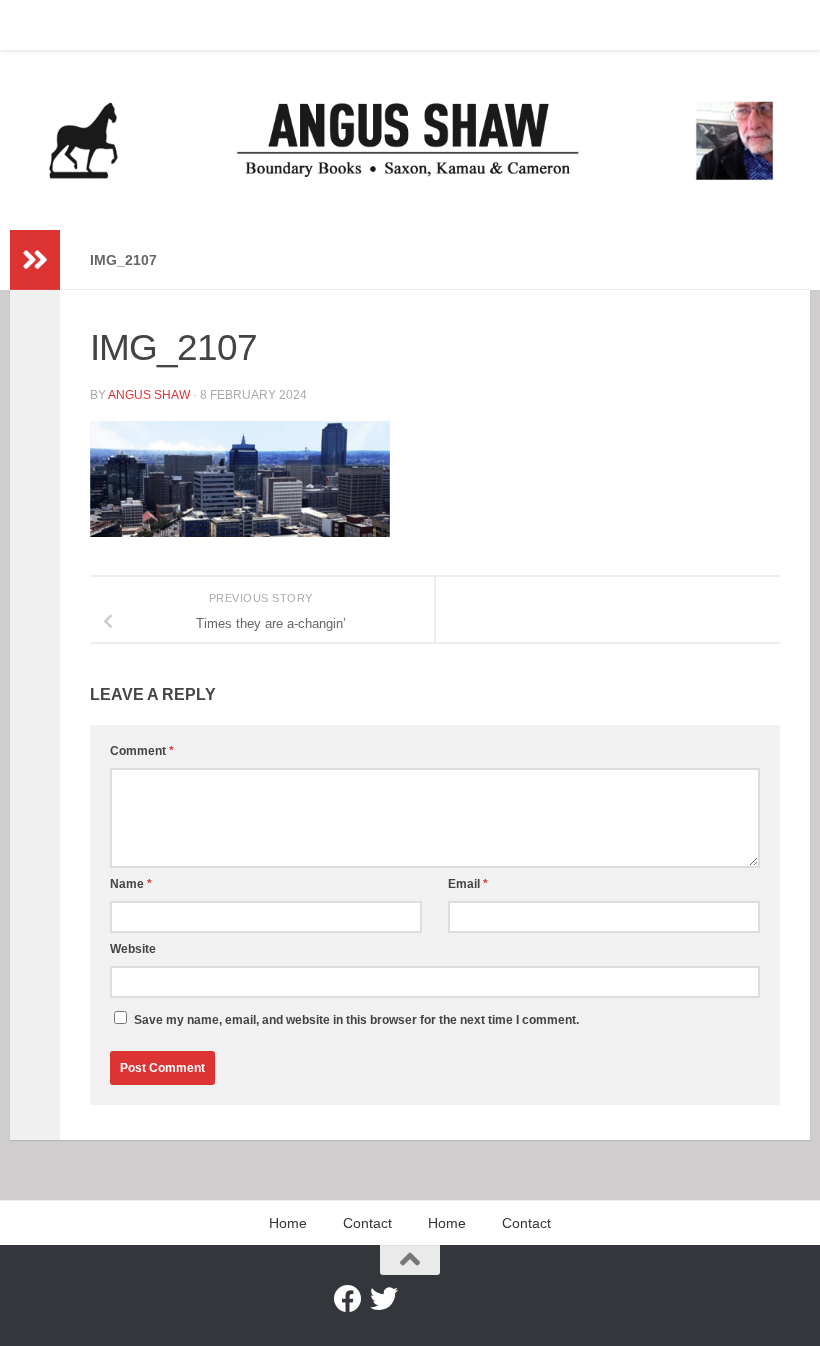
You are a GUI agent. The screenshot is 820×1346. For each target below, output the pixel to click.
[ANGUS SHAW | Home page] (410, 140)
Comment (142, 751)
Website (133, 949)
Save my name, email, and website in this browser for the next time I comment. (356, 1020)
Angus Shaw (149, 395)
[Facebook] (348, 1299)
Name (131, 884)
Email (468, 884)
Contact (114, 25)
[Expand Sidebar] (35, 260)
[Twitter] (384, 1299)
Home (43, 25)
